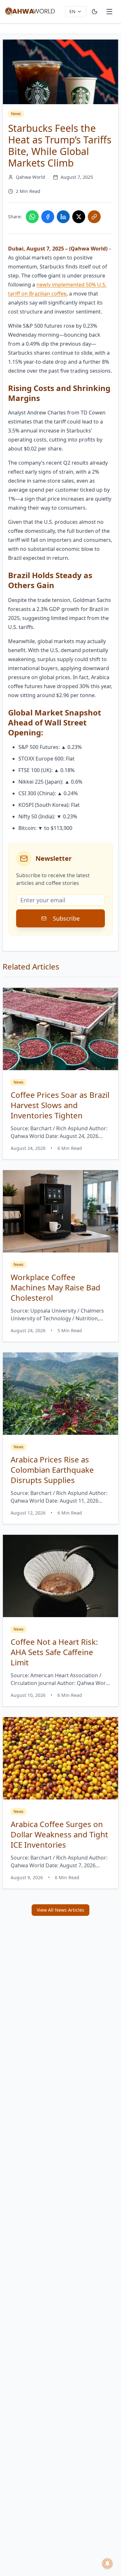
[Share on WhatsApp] (32, 217)
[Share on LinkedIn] (63, 217)
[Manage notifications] (107, 2563)
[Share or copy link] (94, 217)
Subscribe (66, 918)
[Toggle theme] (95, 12)
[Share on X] (79, 217)
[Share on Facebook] (48, 217)
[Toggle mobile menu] (109, 12)
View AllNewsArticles (60, 1910)
